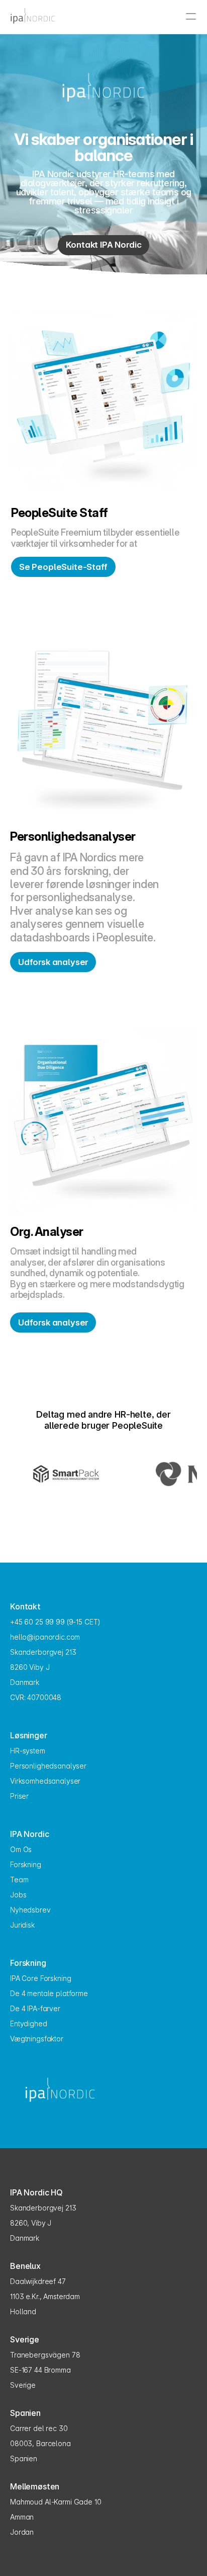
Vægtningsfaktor (37, 2039)
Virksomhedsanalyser (45, 1781)
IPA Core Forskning (40, 1978)
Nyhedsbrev (30, 1910)
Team (19, 1880)
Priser (19, 1796)
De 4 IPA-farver (35, 2008)
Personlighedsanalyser (48, 1766)
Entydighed (29, 2023)
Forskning (26, 1864)
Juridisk (22, 1925)
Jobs (18, 1895)
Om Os (21, 1849)
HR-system (28, 1751)
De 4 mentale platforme (49, 1993)
